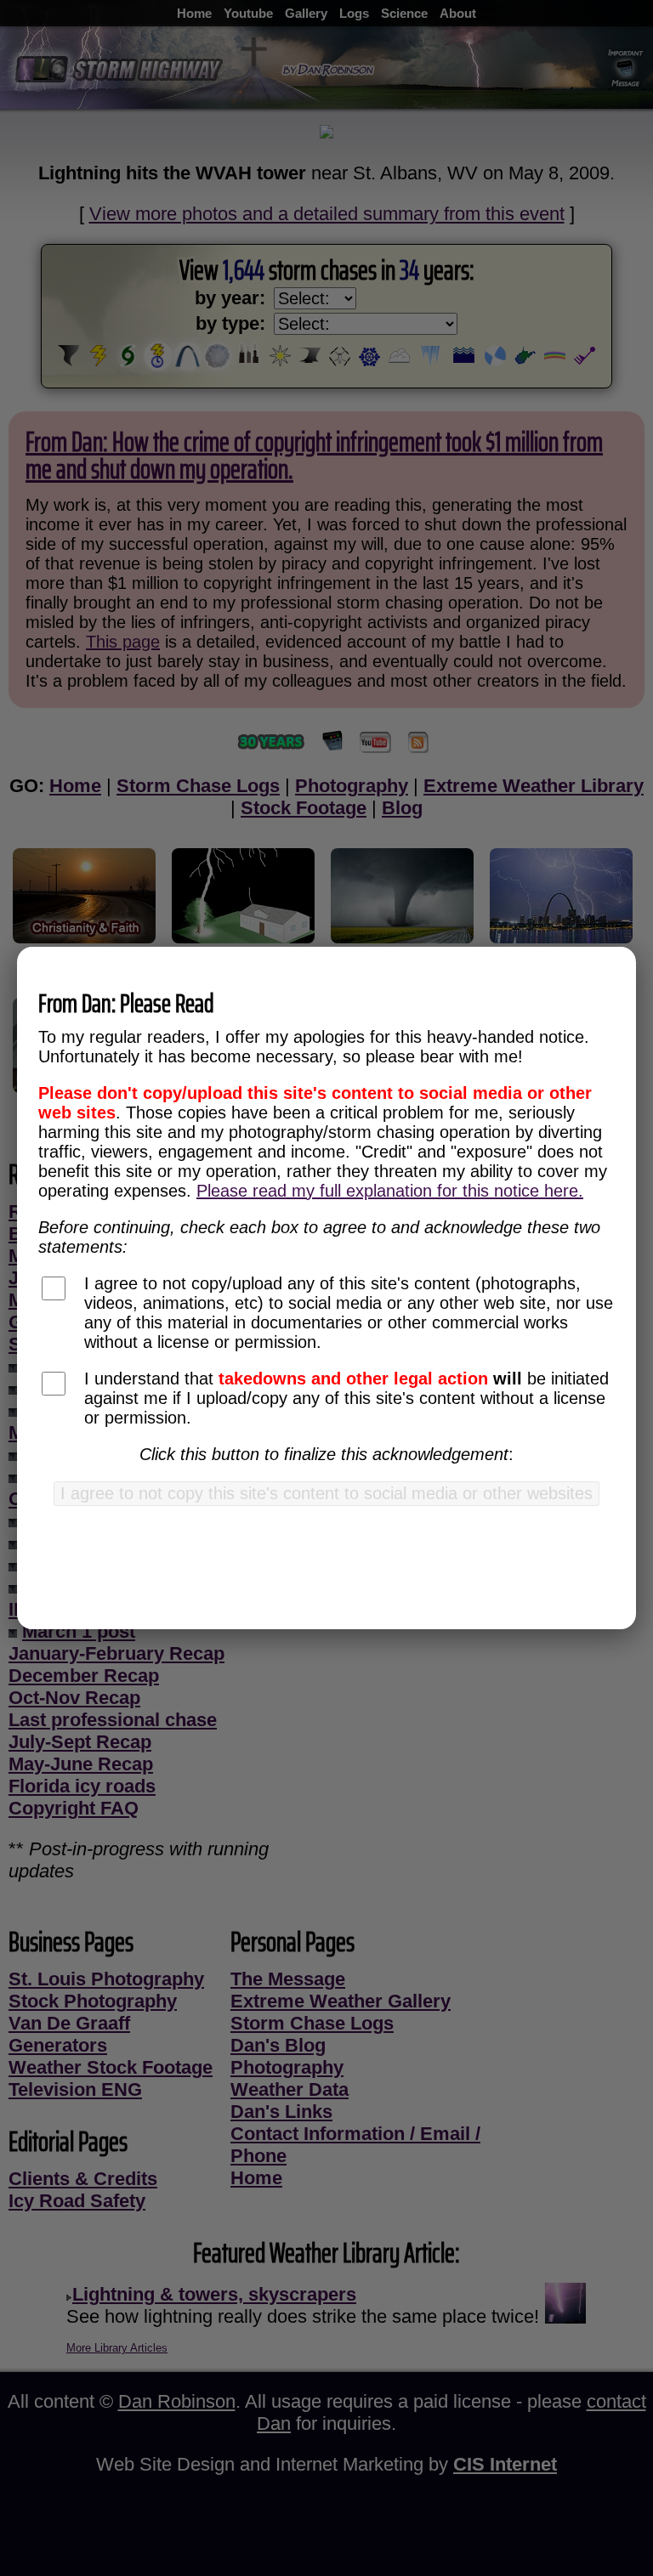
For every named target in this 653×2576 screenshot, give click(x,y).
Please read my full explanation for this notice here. (390, 1191)
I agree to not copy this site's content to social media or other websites (326, 1493)
